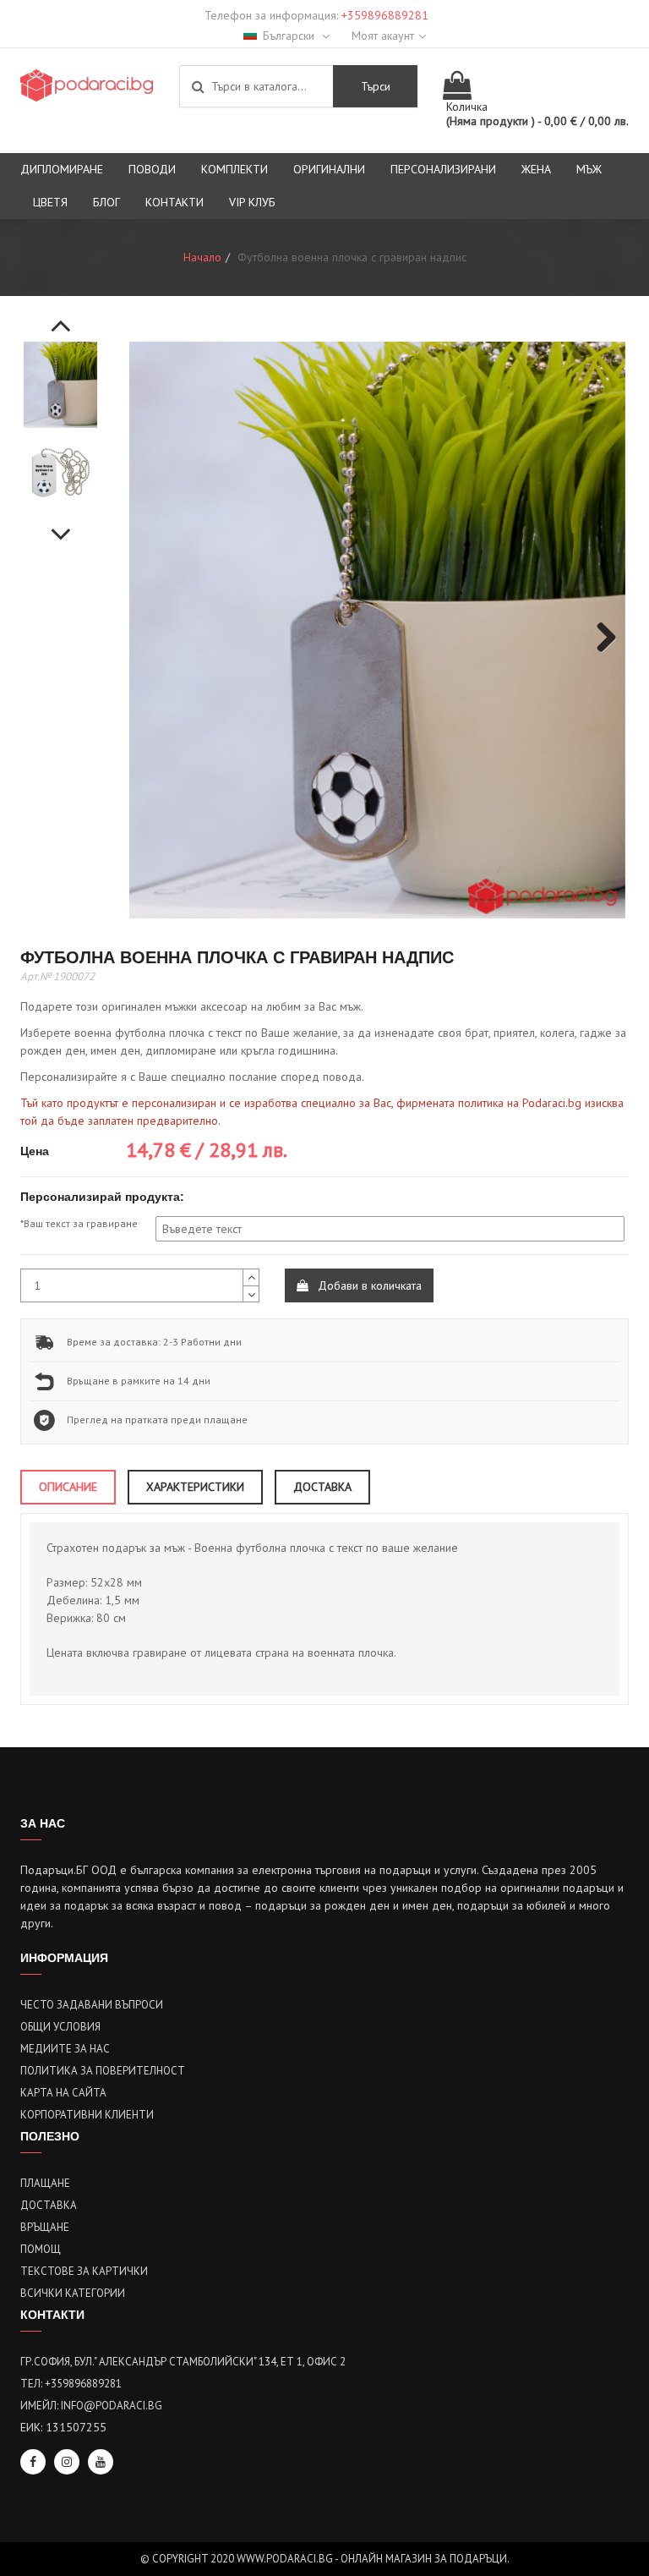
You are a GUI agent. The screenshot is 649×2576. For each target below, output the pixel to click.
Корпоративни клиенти (87, 2115)
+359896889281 (385, 15)
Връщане (45, 2227)
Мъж (589, 169)
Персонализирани (443, 169)
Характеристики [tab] (195, 1487)
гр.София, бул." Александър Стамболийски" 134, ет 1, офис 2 (183, 2362)
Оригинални (329, 169)
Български (290, 36)
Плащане (45, 2183)
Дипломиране (62, 169)
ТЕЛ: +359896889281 (71, 2384)
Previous (61, 316)
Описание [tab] (68, 1487)
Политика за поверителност (103, 2071)
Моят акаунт (383, 36)
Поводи (152, 169)
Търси (376, 86)
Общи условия (60, 2027)
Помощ (41, 2249)
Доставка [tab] (322, 1487)
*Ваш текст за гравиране (79, 1223)
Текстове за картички (84, 2271)
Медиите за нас (65, 2049)
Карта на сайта (63, 2093)
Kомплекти (235, 169)
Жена (536, 169)
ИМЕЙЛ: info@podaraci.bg (91, 2406)
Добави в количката (368, 1285)
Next (61, 525)
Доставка (49, 2205)
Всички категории (73, 2293)
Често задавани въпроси (92, 2005)
